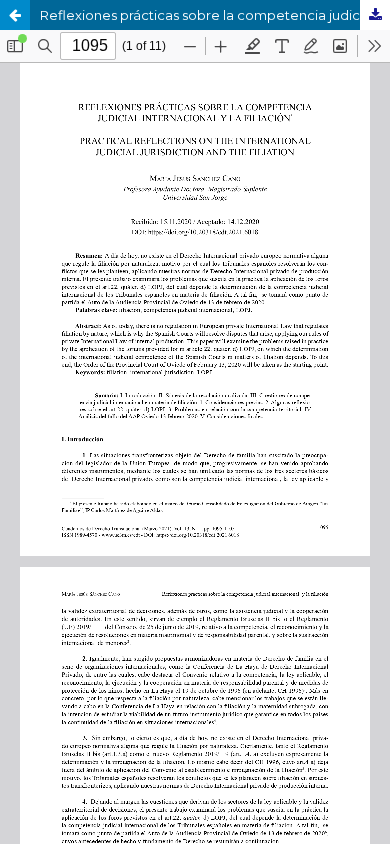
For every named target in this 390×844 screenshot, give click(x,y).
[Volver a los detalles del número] (15, 15)
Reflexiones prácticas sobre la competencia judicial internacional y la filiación (215, 15)
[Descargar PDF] (375, 15)
